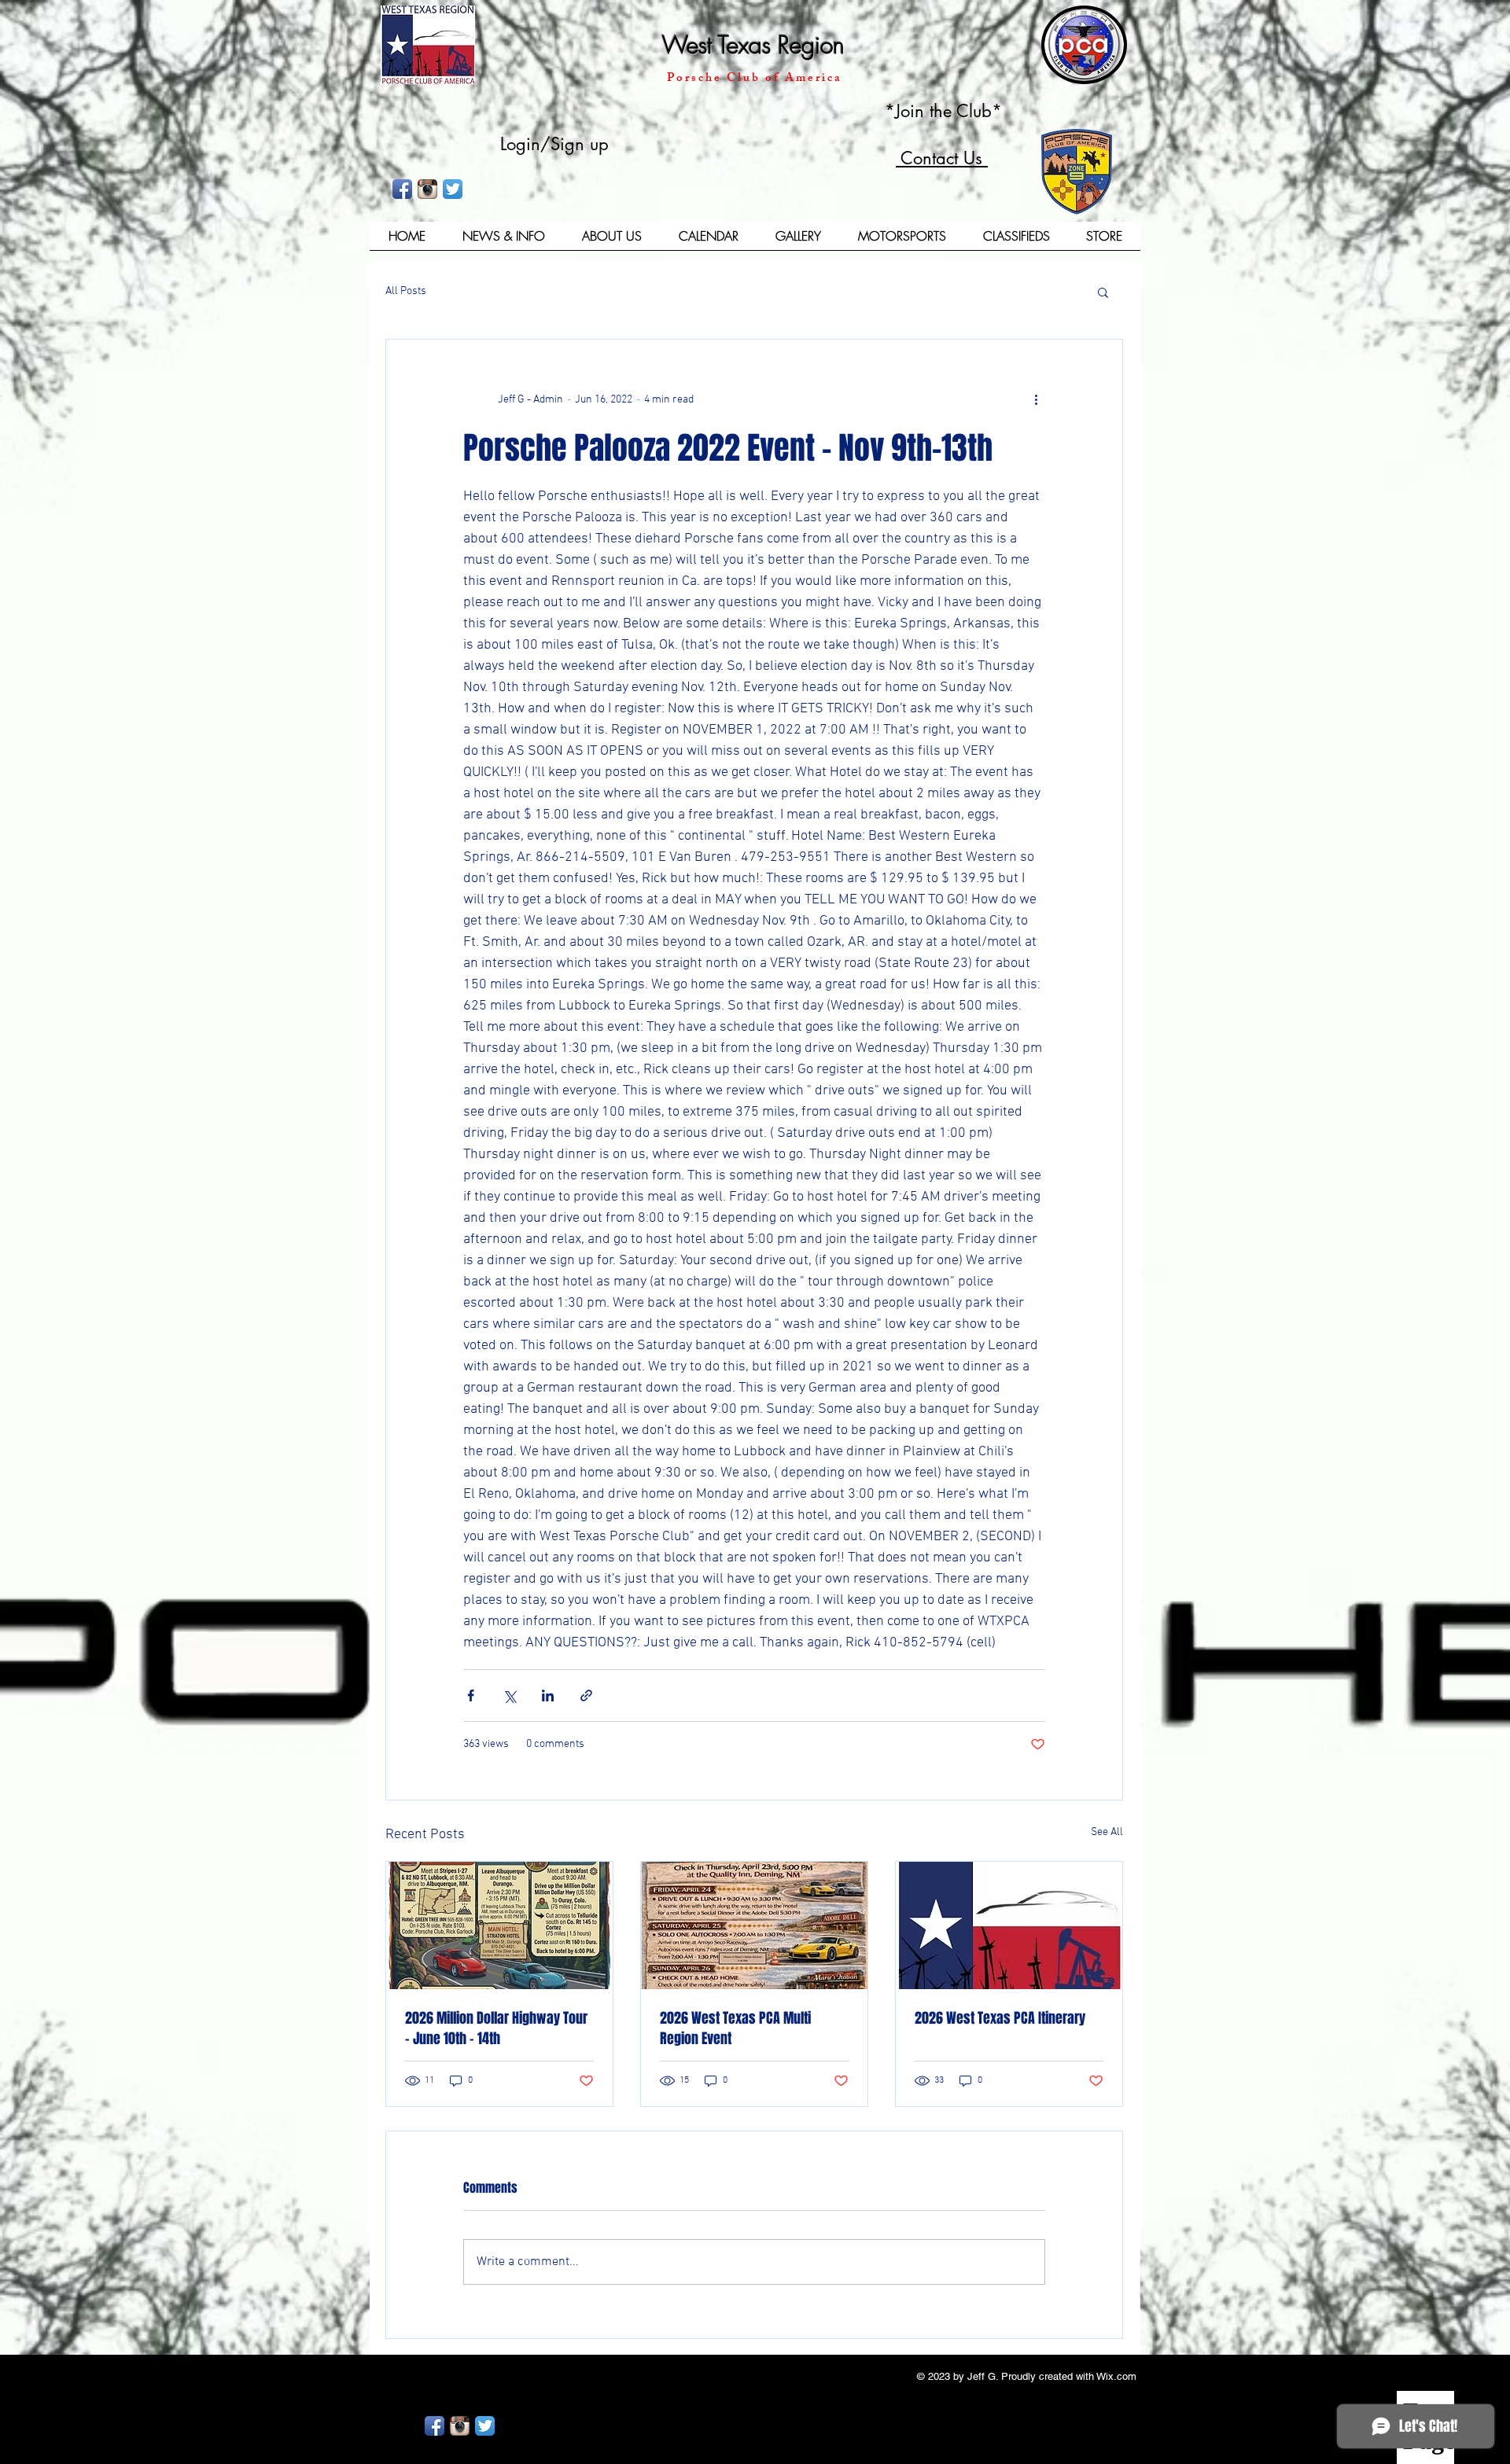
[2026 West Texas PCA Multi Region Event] (754, 1925)
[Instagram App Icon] (427, 189)
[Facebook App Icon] (402, 189)
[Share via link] (586, 1695)
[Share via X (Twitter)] (509, 1695)
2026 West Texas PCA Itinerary (1000, 2018)
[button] (611, 241)
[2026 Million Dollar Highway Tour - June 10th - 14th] (499, 1925)
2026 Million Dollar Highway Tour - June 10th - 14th (496, 2028)
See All (1107, 1832)
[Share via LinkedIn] (548, 1695)
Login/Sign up (554, 144)
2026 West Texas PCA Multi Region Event (735, 2028)
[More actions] (1036, 399)
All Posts (406, 291)
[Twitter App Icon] (453, 189)
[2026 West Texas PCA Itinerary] (1009, 1925)
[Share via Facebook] (471, 1695)
